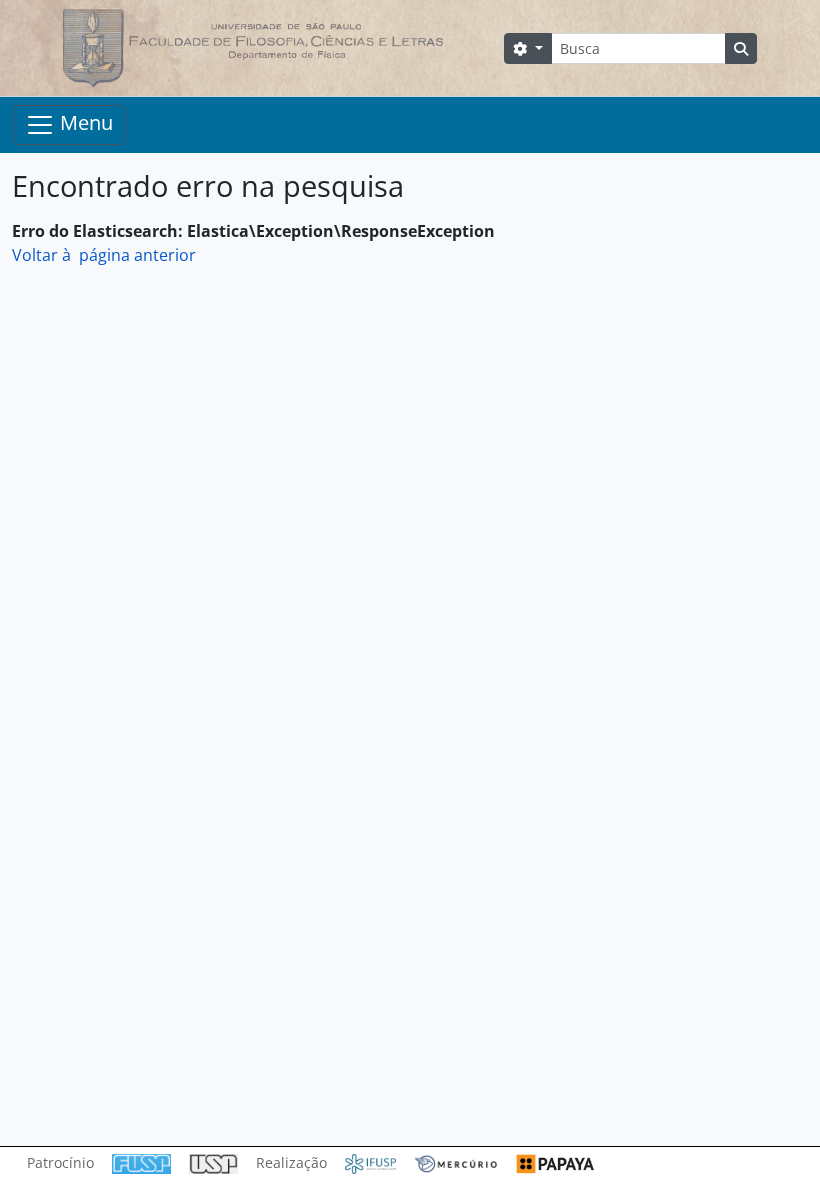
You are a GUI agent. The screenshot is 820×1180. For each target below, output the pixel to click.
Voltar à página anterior (104, 255)
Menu (84, 122)
